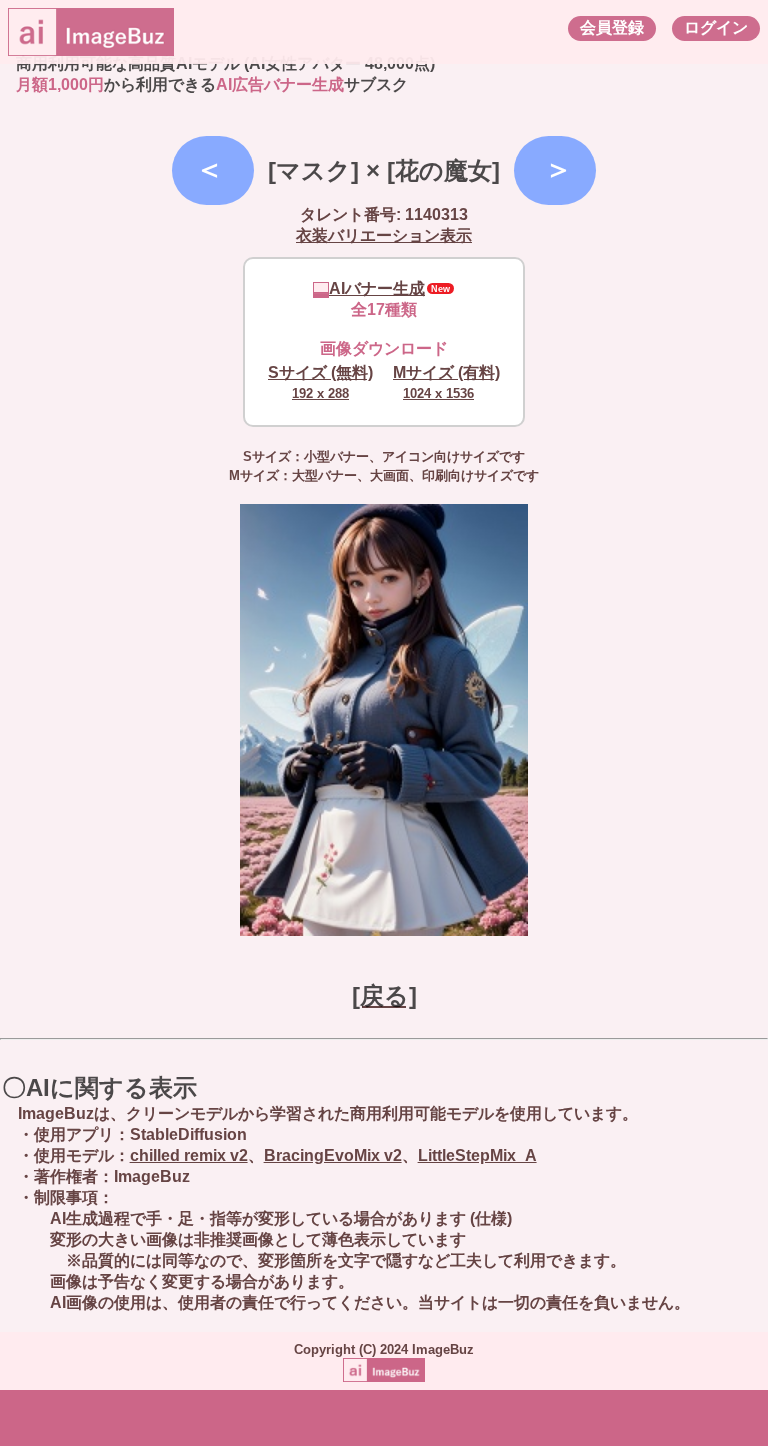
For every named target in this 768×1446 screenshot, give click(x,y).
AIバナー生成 (377, 288)
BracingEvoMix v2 (333, 1155)
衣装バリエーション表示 (384, 235)
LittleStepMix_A (477, 1155)
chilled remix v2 (189, 1155)
